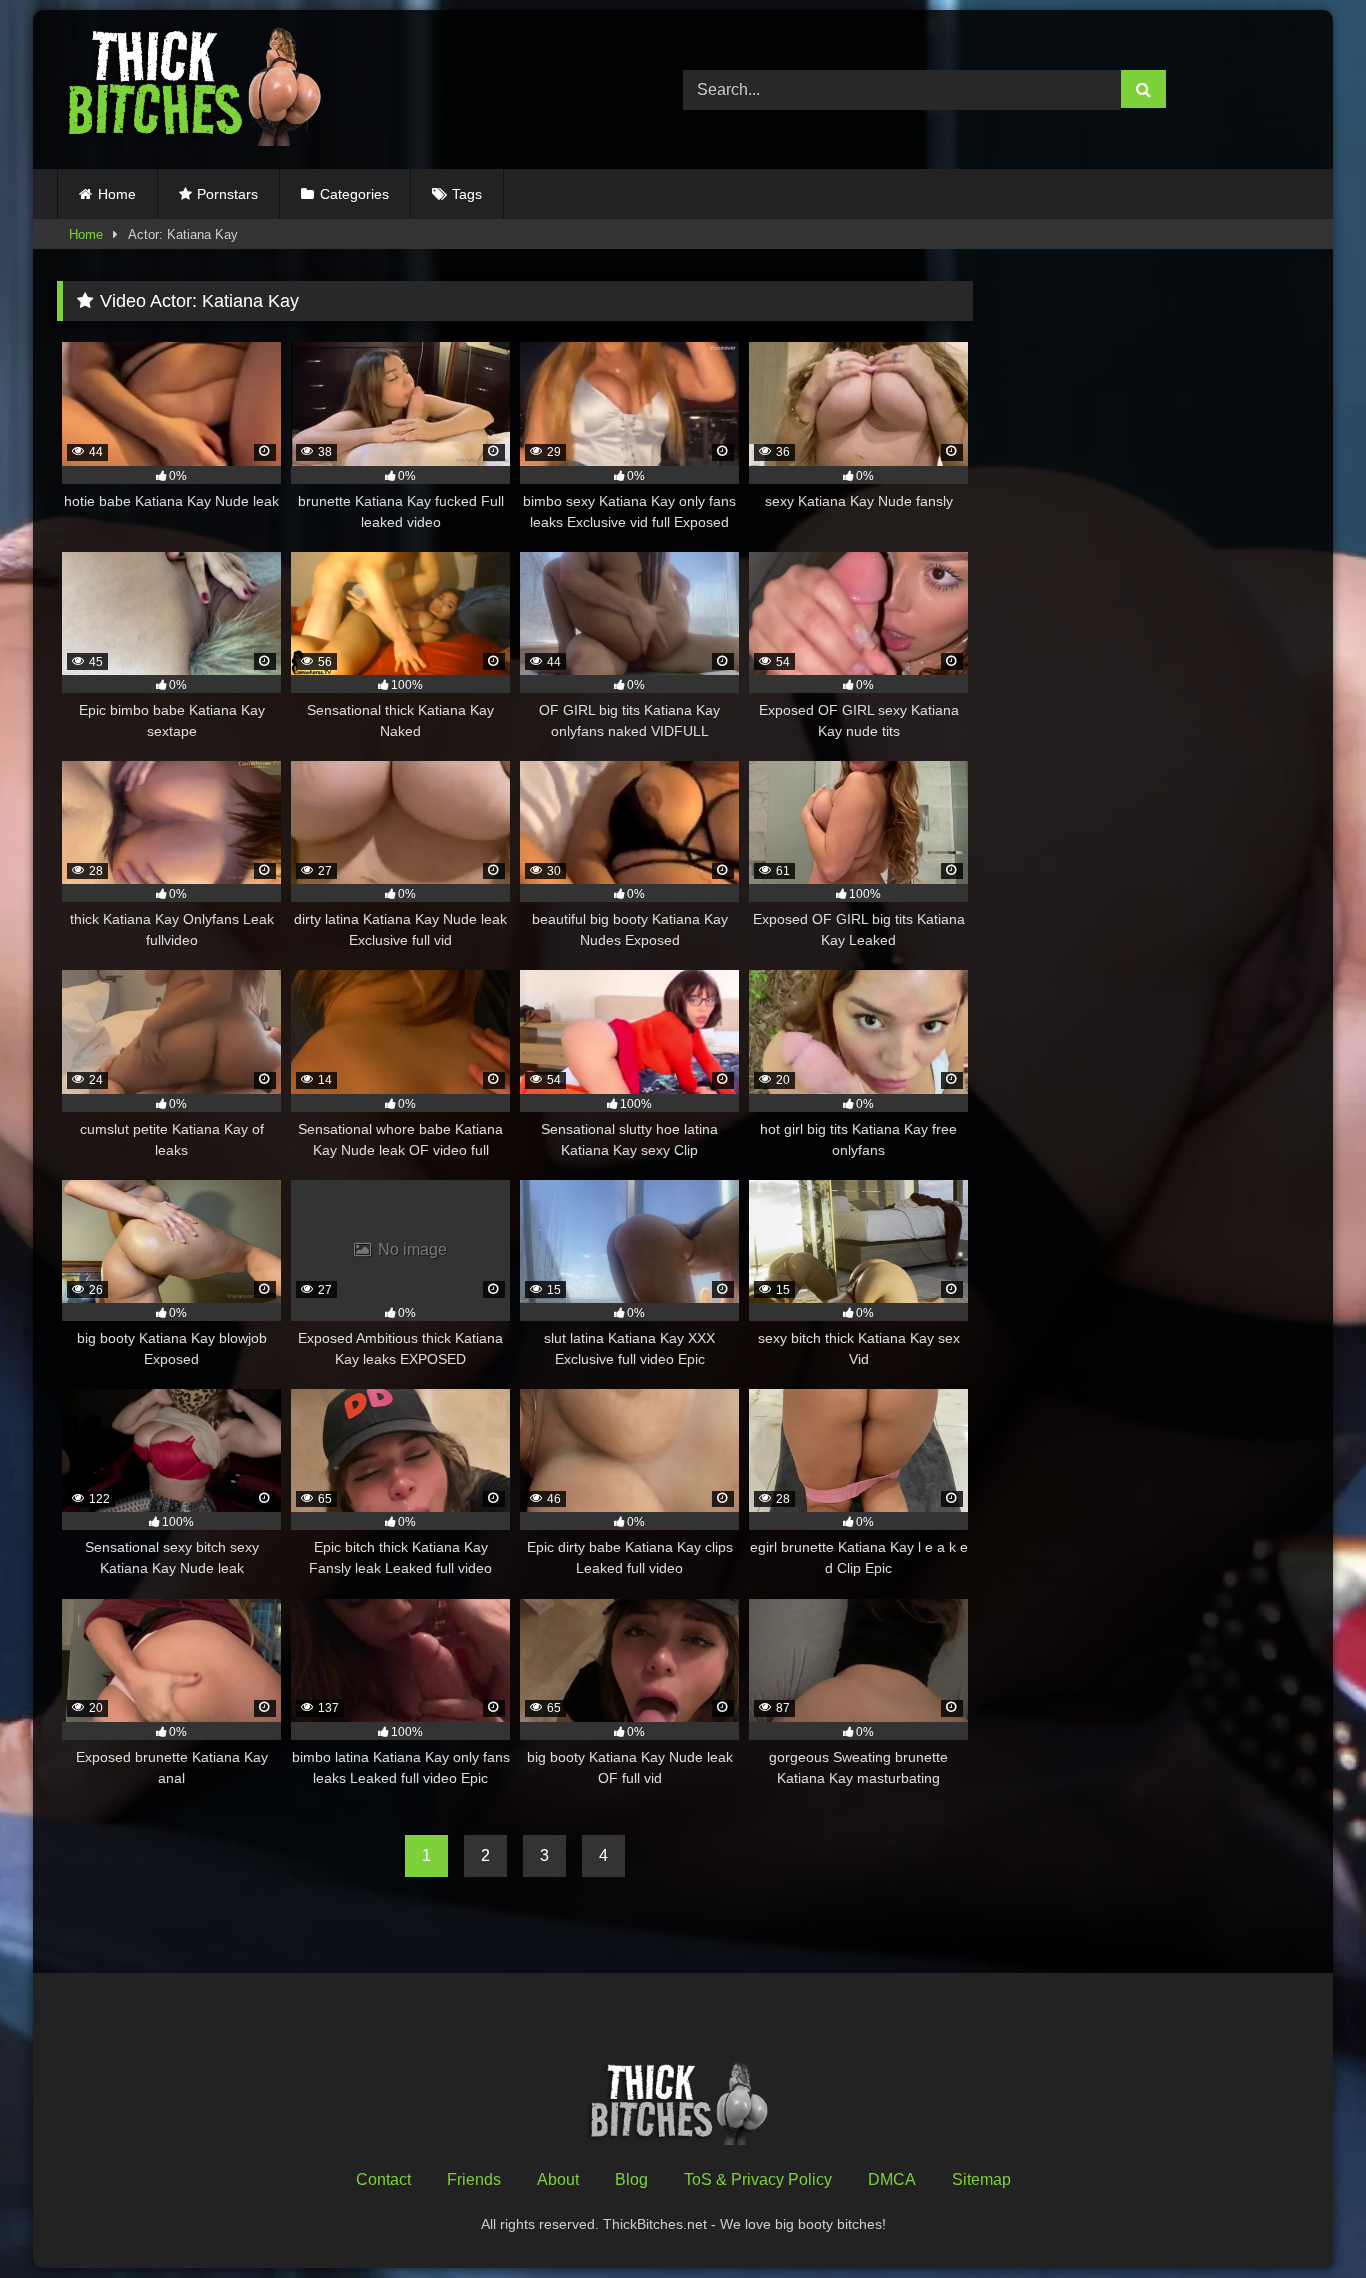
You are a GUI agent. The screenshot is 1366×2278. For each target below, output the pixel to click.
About (558, 2179)
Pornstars (227, 194)
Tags (467, 194)
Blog (631, 2179)
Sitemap (981, 2179)
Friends (474, 2179)
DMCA (892, 2179)
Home (117, 194)
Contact (383, 2179)
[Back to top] (1304, 2218)
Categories (354, 194)
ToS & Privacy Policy (758, 2179)
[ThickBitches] (200, 89)
